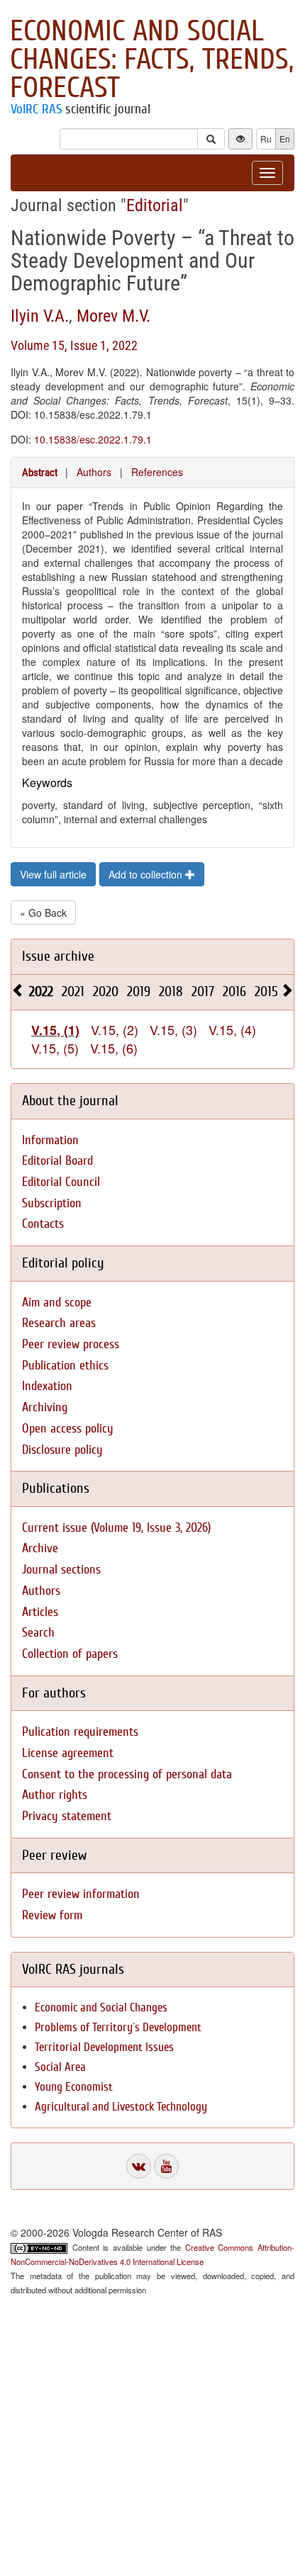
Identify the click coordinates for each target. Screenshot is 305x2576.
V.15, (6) (114, 1048)
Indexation (47, 1386)
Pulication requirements (80, 1732)
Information (50, 1140)
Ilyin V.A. (40, 316)
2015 (266, 992)
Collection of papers (70, 1654)
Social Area (60, 2067)
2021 (73, 992)
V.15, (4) (232, 1029)
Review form (52, 1915)
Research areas (59, 1323)
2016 (234, 992)
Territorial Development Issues (104, 2047)
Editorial (155, 205)
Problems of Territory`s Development (118, 2027)
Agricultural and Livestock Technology (121, 2107)
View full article (53, 874)
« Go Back (43, 913)
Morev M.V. (113, 316)
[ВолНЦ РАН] (139, 2166)
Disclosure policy (62, 1450)
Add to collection (147, 874)
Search (38, 1633)
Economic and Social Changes (101, 2007)
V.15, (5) (55, 1048)
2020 (106, 992)
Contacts (43, 1224)
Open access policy (68, 1429)
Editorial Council (61, 1182)
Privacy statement (67, 1816)
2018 (171, 992)
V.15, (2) (115, 1029)
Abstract (40, 473)
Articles (40, 1612)
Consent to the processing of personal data (127, 1774)
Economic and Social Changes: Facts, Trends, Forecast (152, 60)
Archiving (45, 1407)
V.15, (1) (55, 1030)
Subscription (52, 1203)
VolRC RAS (36, 109)
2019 (139, 992)
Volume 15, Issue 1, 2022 (74, 345)
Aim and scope (57, 1303)
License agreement (68, 1753)
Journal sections (61, 1570)
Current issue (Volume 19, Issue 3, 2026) (116, 1528)
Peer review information (81, 1894)
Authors (94, 472)
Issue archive (58, 956)
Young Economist (74, 2087)
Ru (266, 139)
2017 (203, 992)
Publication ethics (65, 1366)
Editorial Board (57, 1161)
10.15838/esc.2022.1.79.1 (93, 439)
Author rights (55, 1795)
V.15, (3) (173, 1029)
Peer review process (71, 1344)
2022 (41, 992)
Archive (40, 1548)
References (157, 472)
